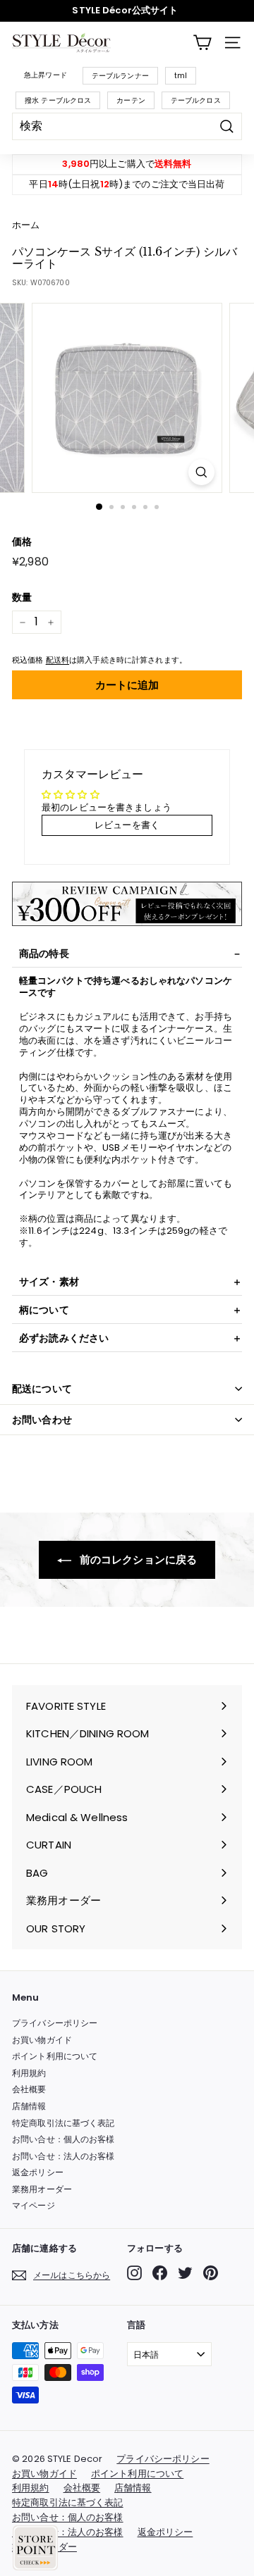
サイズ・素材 (49, 1282)
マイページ (34, 2205)
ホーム (26, 225)
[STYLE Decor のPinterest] (211, 2273)
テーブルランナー (120, 76)
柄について (44, 1310)
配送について (42, 1389)
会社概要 (29, 2089)
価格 (22, 542)
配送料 (58, 660)
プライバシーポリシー (55, 2023)
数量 (22, 597)
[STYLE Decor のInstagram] (134, 2273)
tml (181, 76)
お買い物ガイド (42, 2040)
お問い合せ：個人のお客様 (64, 2139)
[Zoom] (201, 472)
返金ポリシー (38, 2172)
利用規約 (29, 2073)
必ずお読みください (64, 1338)
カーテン (131, 100)
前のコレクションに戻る (137, 1559)
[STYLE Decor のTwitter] (185, 2273)
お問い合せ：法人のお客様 (64, 2156)
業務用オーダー (42, 2189)
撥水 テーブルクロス (58, 100)
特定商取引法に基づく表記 (64, 2123)
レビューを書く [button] (127, 825)
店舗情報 (29, 2106)
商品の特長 (44, 954)
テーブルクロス (196, 100)
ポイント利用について (55, 2056)
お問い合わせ (42, 1420)
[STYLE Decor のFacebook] (160, 2273)
